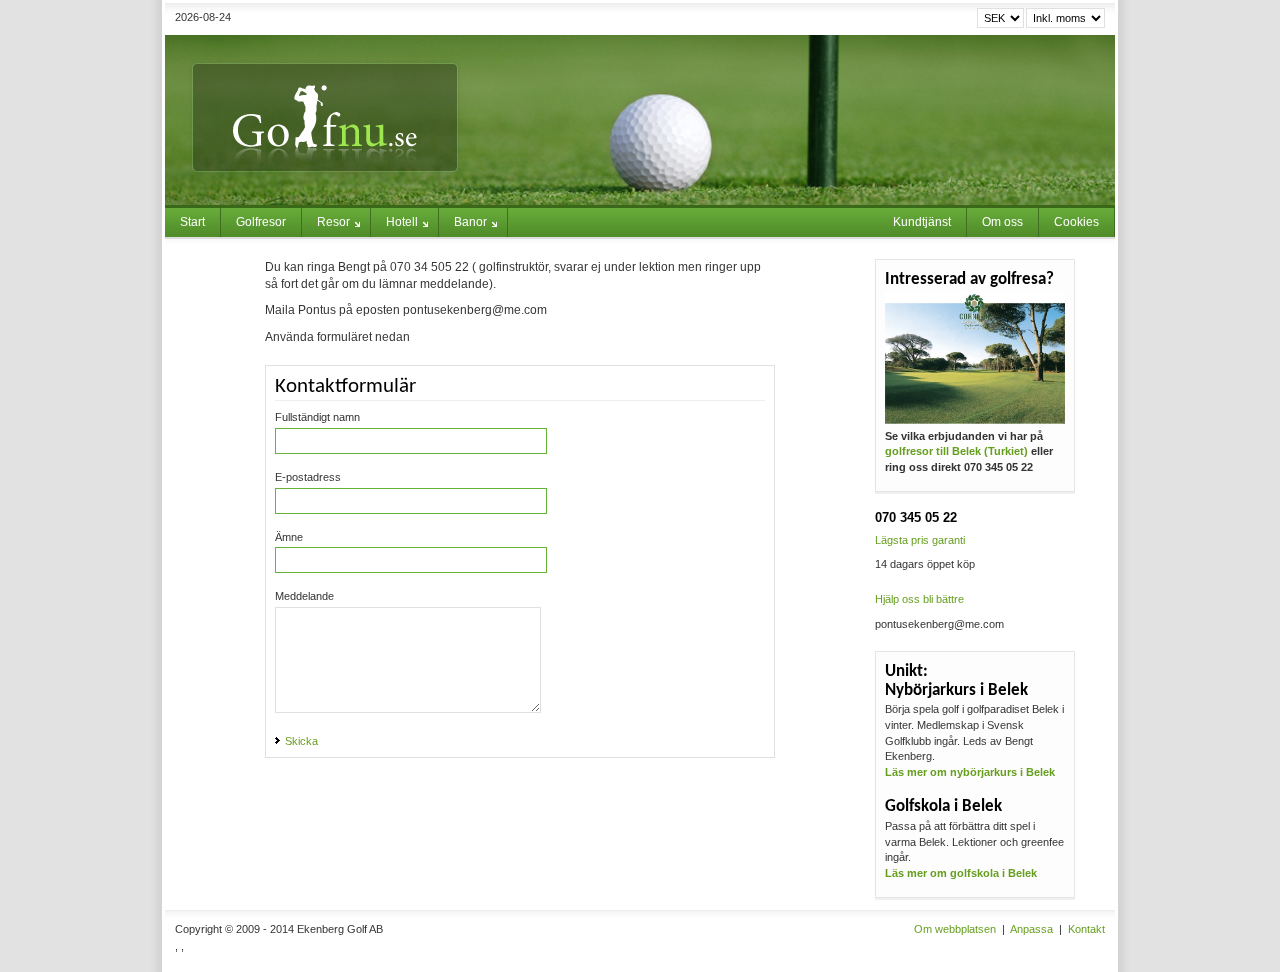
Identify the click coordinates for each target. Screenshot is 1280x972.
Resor (333, 222)
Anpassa (1031, 929)
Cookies (1076, 222)
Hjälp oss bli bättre (919, 599)
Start (192, 222)
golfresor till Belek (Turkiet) (956, 451)
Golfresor (261, 222)
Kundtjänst (922, 222)
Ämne (289, 537)
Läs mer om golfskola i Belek (961, 873)
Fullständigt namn (317, 417)
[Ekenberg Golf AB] (640, 120)
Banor (470, 222)
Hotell (402, 222)
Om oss (1002, 222)
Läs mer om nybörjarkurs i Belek (970, 772)
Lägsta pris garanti (920, 540)
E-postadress (308, 477)
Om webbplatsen (955, 929)
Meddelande (304, 596)
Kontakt (1086, 929)
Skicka (301, 741)
